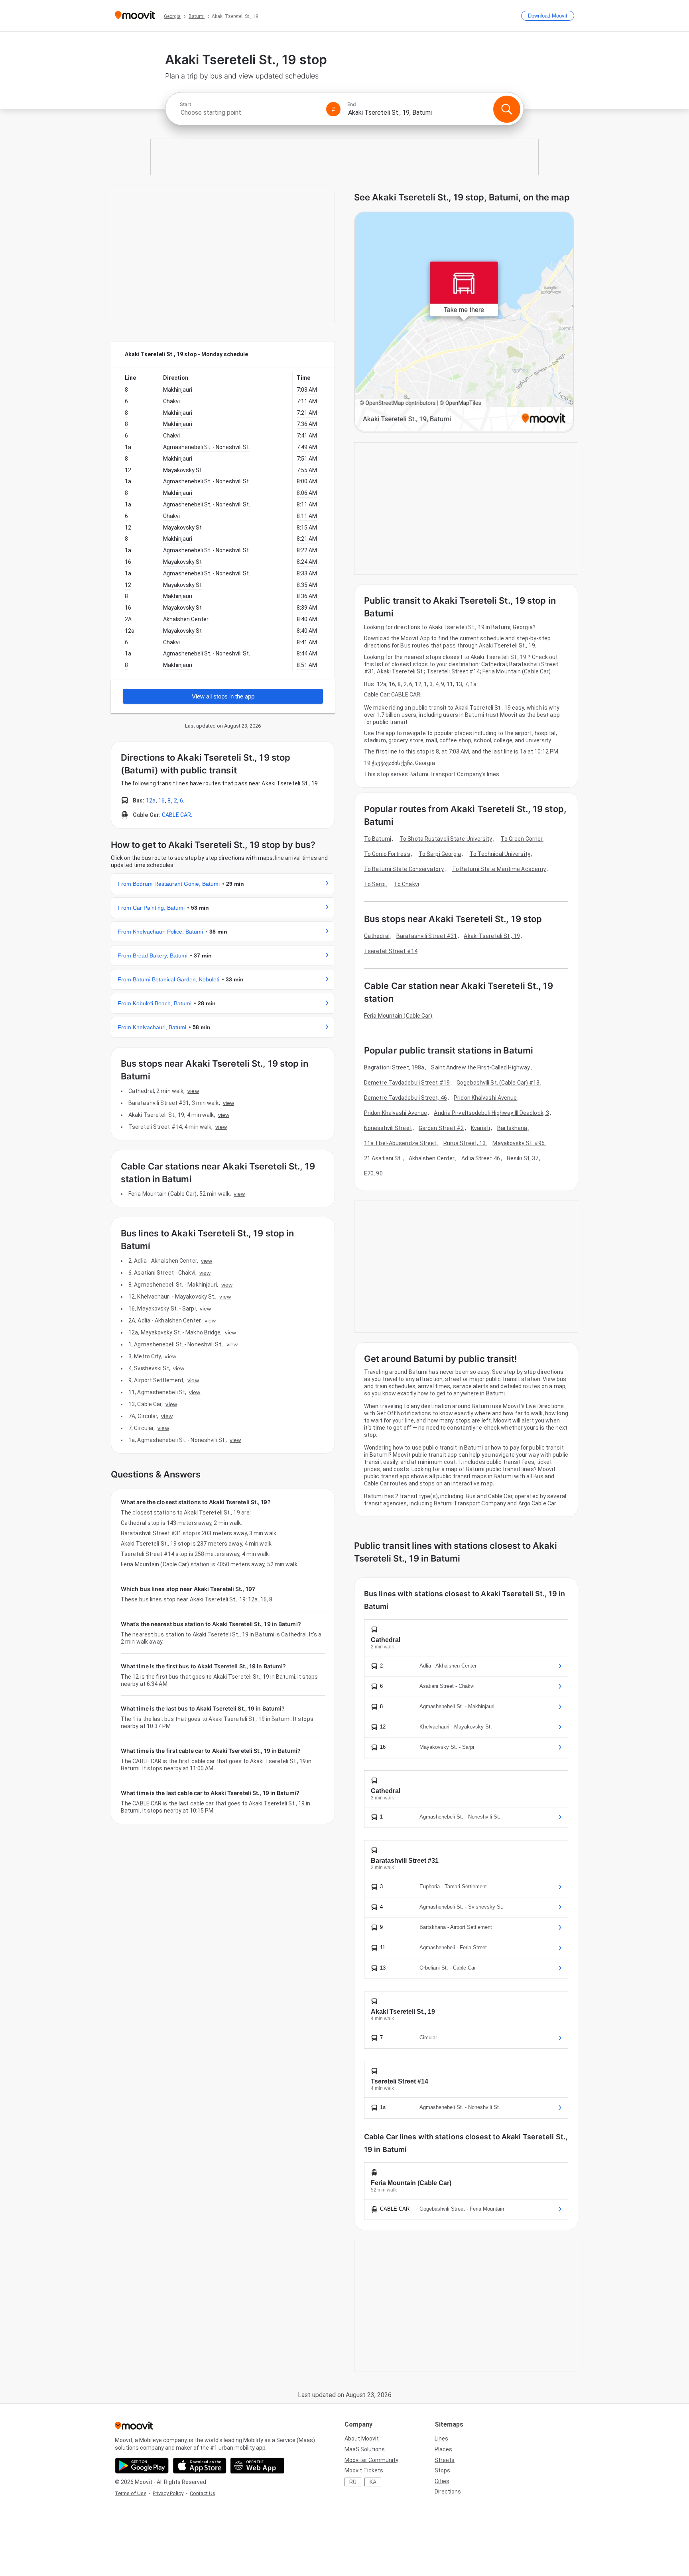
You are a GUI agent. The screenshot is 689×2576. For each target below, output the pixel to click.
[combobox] (250, 113)
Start (185, 104)
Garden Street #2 (441, 1128)
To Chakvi (407, 884)
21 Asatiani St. (383, 1158)
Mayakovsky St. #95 (519, 1143)
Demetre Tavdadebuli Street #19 (407, 1083)
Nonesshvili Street (388, 1128)
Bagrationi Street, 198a (394, 1067)
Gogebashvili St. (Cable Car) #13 (498, 1083)
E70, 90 (373, 1173)
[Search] (507, 109)
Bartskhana (512, 1128)
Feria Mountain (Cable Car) (398, 1016)
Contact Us (203, 2493)
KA (373, 2482)
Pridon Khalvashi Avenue (485, 1098)
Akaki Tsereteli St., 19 (492, 936)
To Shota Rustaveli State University (446, 839)
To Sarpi (375, 884)
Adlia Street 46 (481, 1158)
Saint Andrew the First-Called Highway (480, 1067)
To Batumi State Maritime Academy (499, 869)
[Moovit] (135, 16)
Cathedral (377, 936)
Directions (448, 2492)
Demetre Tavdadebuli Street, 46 (406, 1098)
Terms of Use (131, 2493)
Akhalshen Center (432, 1158)
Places (443, 2449)
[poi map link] (464, 322)
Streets (445, 2460)
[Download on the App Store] (200, 2466)
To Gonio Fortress (387, 854)
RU (353, 2482)
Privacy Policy (168, 2493)
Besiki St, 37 (523, 1158)
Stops (442, 2470)
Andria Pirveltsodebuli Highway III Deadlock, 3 (491, 1113)
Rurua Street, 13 (465, 1143)
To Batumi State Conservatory (404, 869)
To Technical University (500, 854)
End (352, 104)
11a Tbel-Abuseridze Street (400, 1143)
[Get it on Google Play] (142, 2466)
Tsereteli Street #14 (391, 951)
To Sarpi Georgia (440, 854)
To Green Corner (522, 839)
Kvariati (481, 1128)
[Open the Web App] (257, 2466)
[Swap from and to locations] (333, 109)
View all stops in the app (223, 696)
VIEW (193, 1091)
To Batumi (378, 839)
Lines (441, 2439)
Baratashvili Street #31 (427, 936)
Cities (442, 2481)
